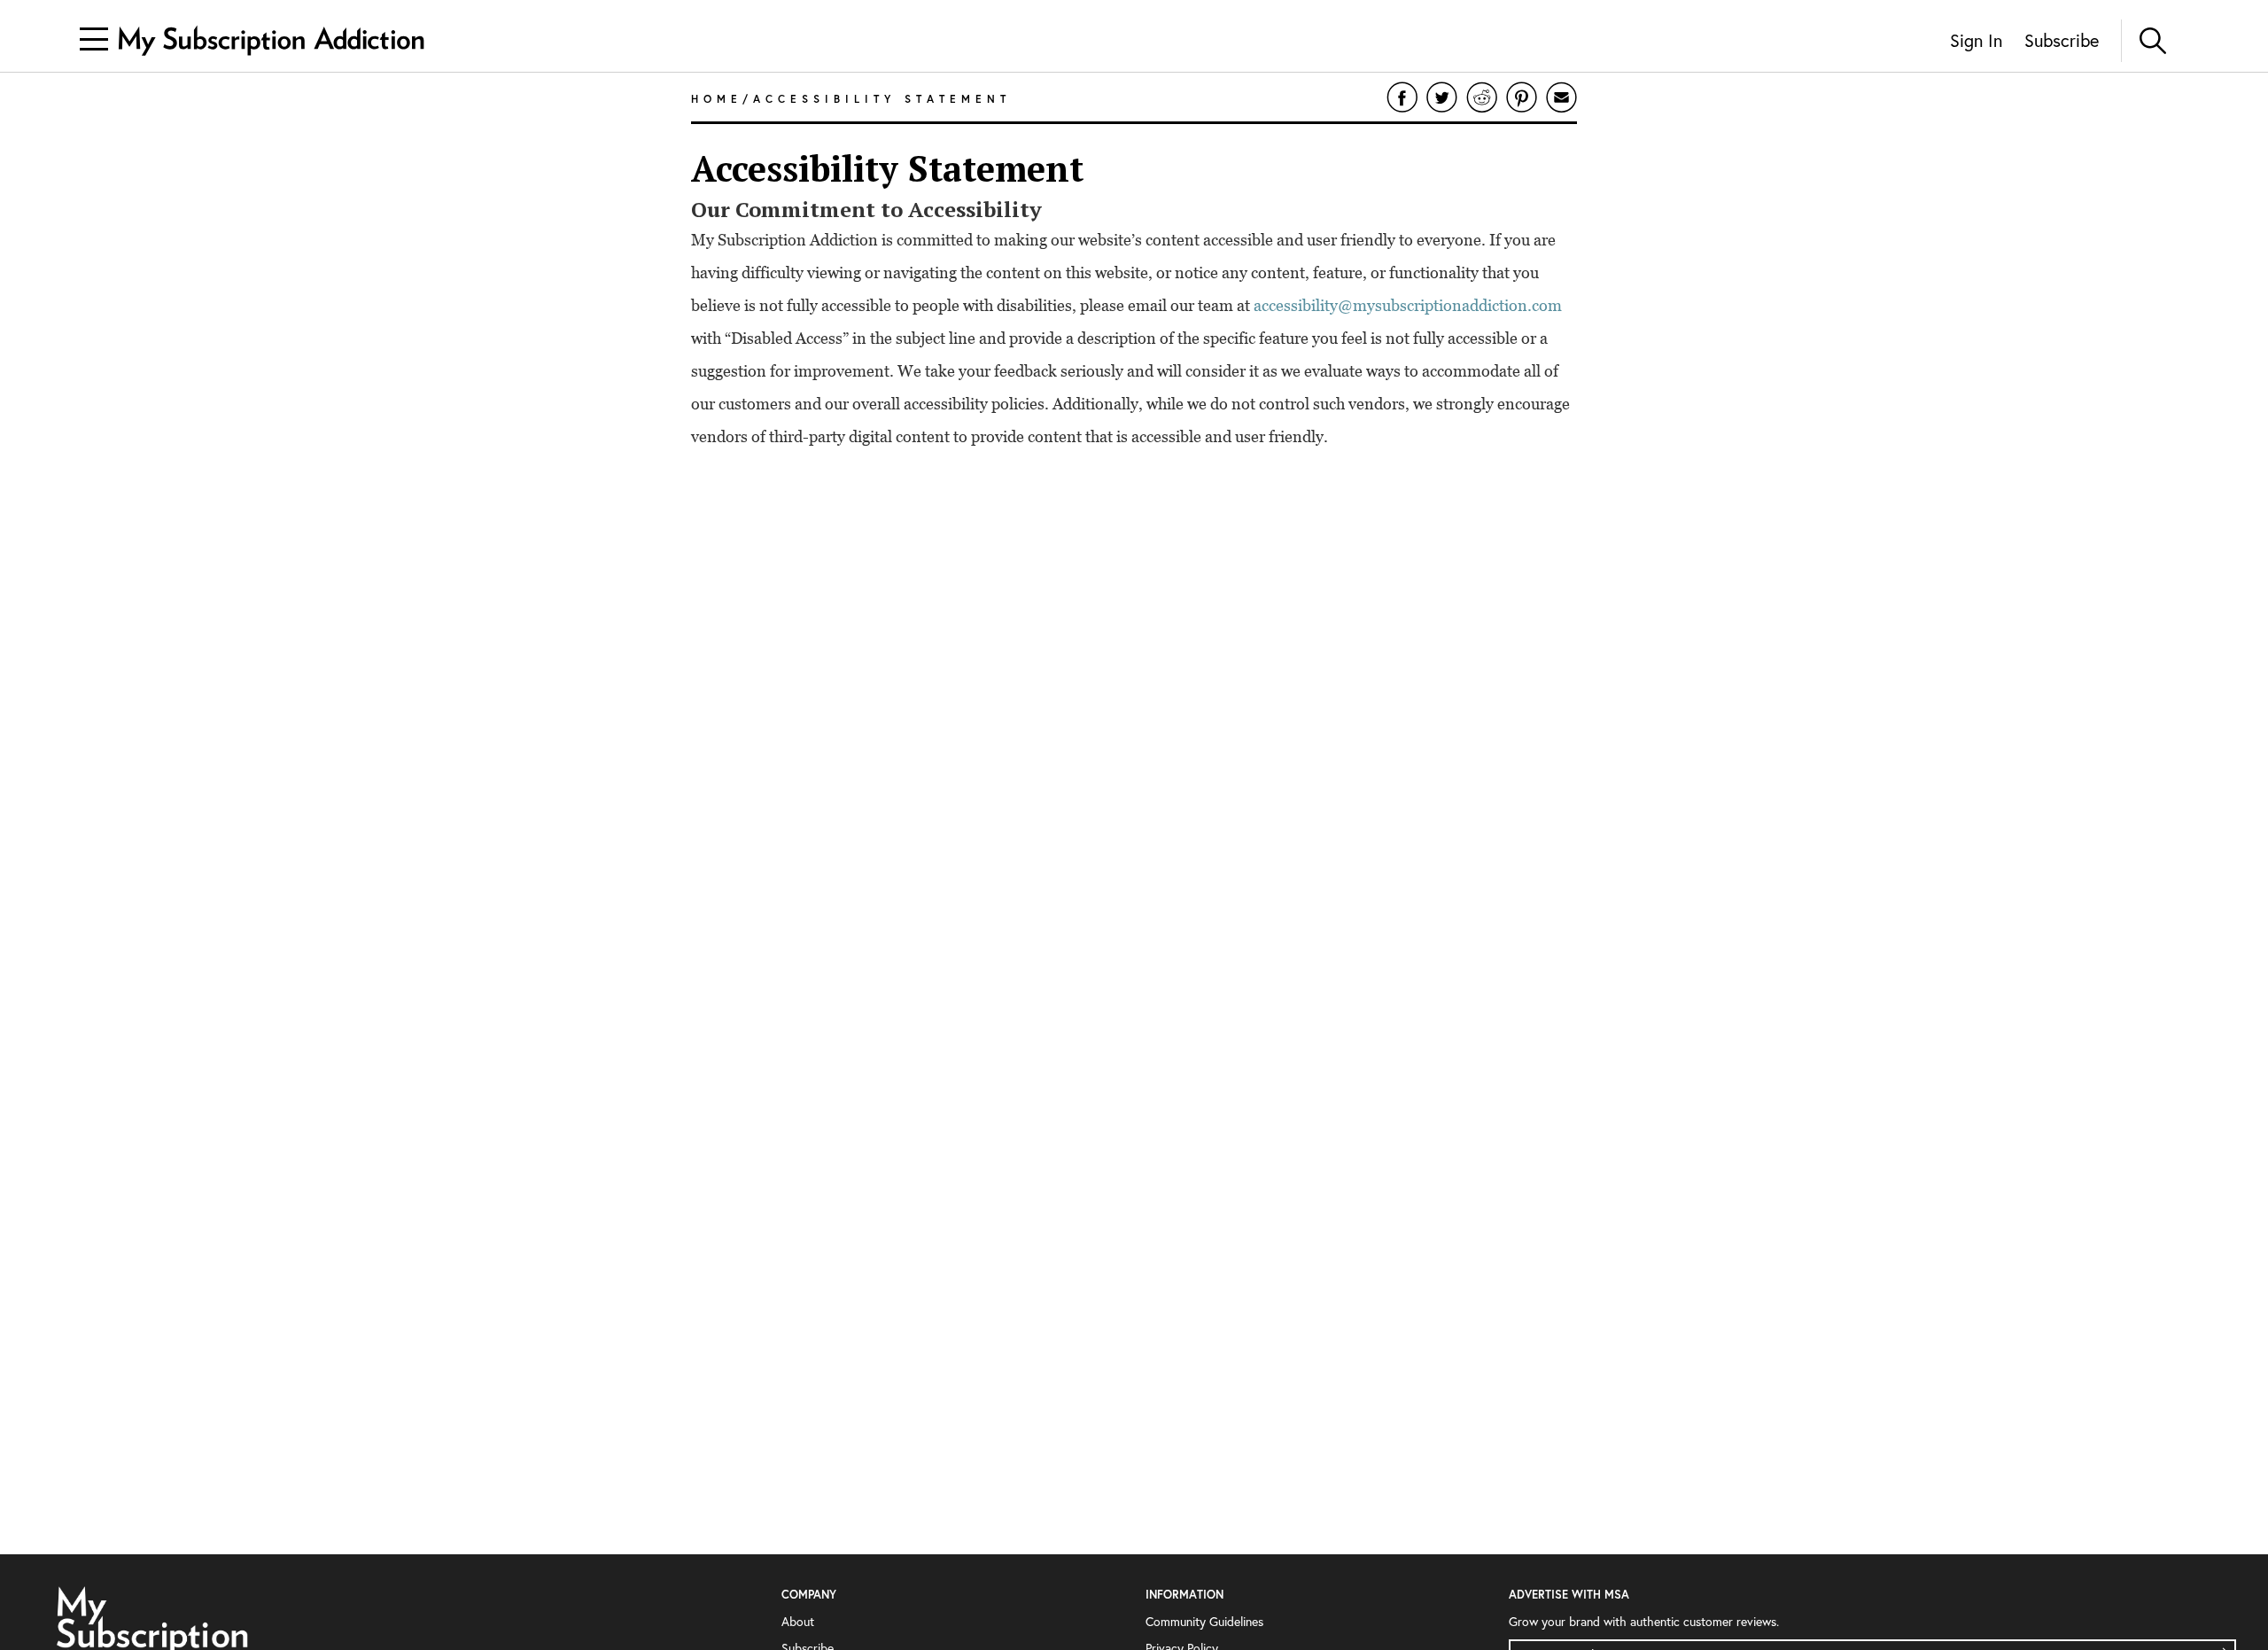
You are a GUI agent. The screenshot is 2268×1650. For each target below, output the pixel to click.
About (798, 1622)
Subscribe (2062, 40)
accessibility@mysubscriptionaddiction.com (1408, 305)
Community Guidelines (1204, 1622)
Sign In (1976, 40)
